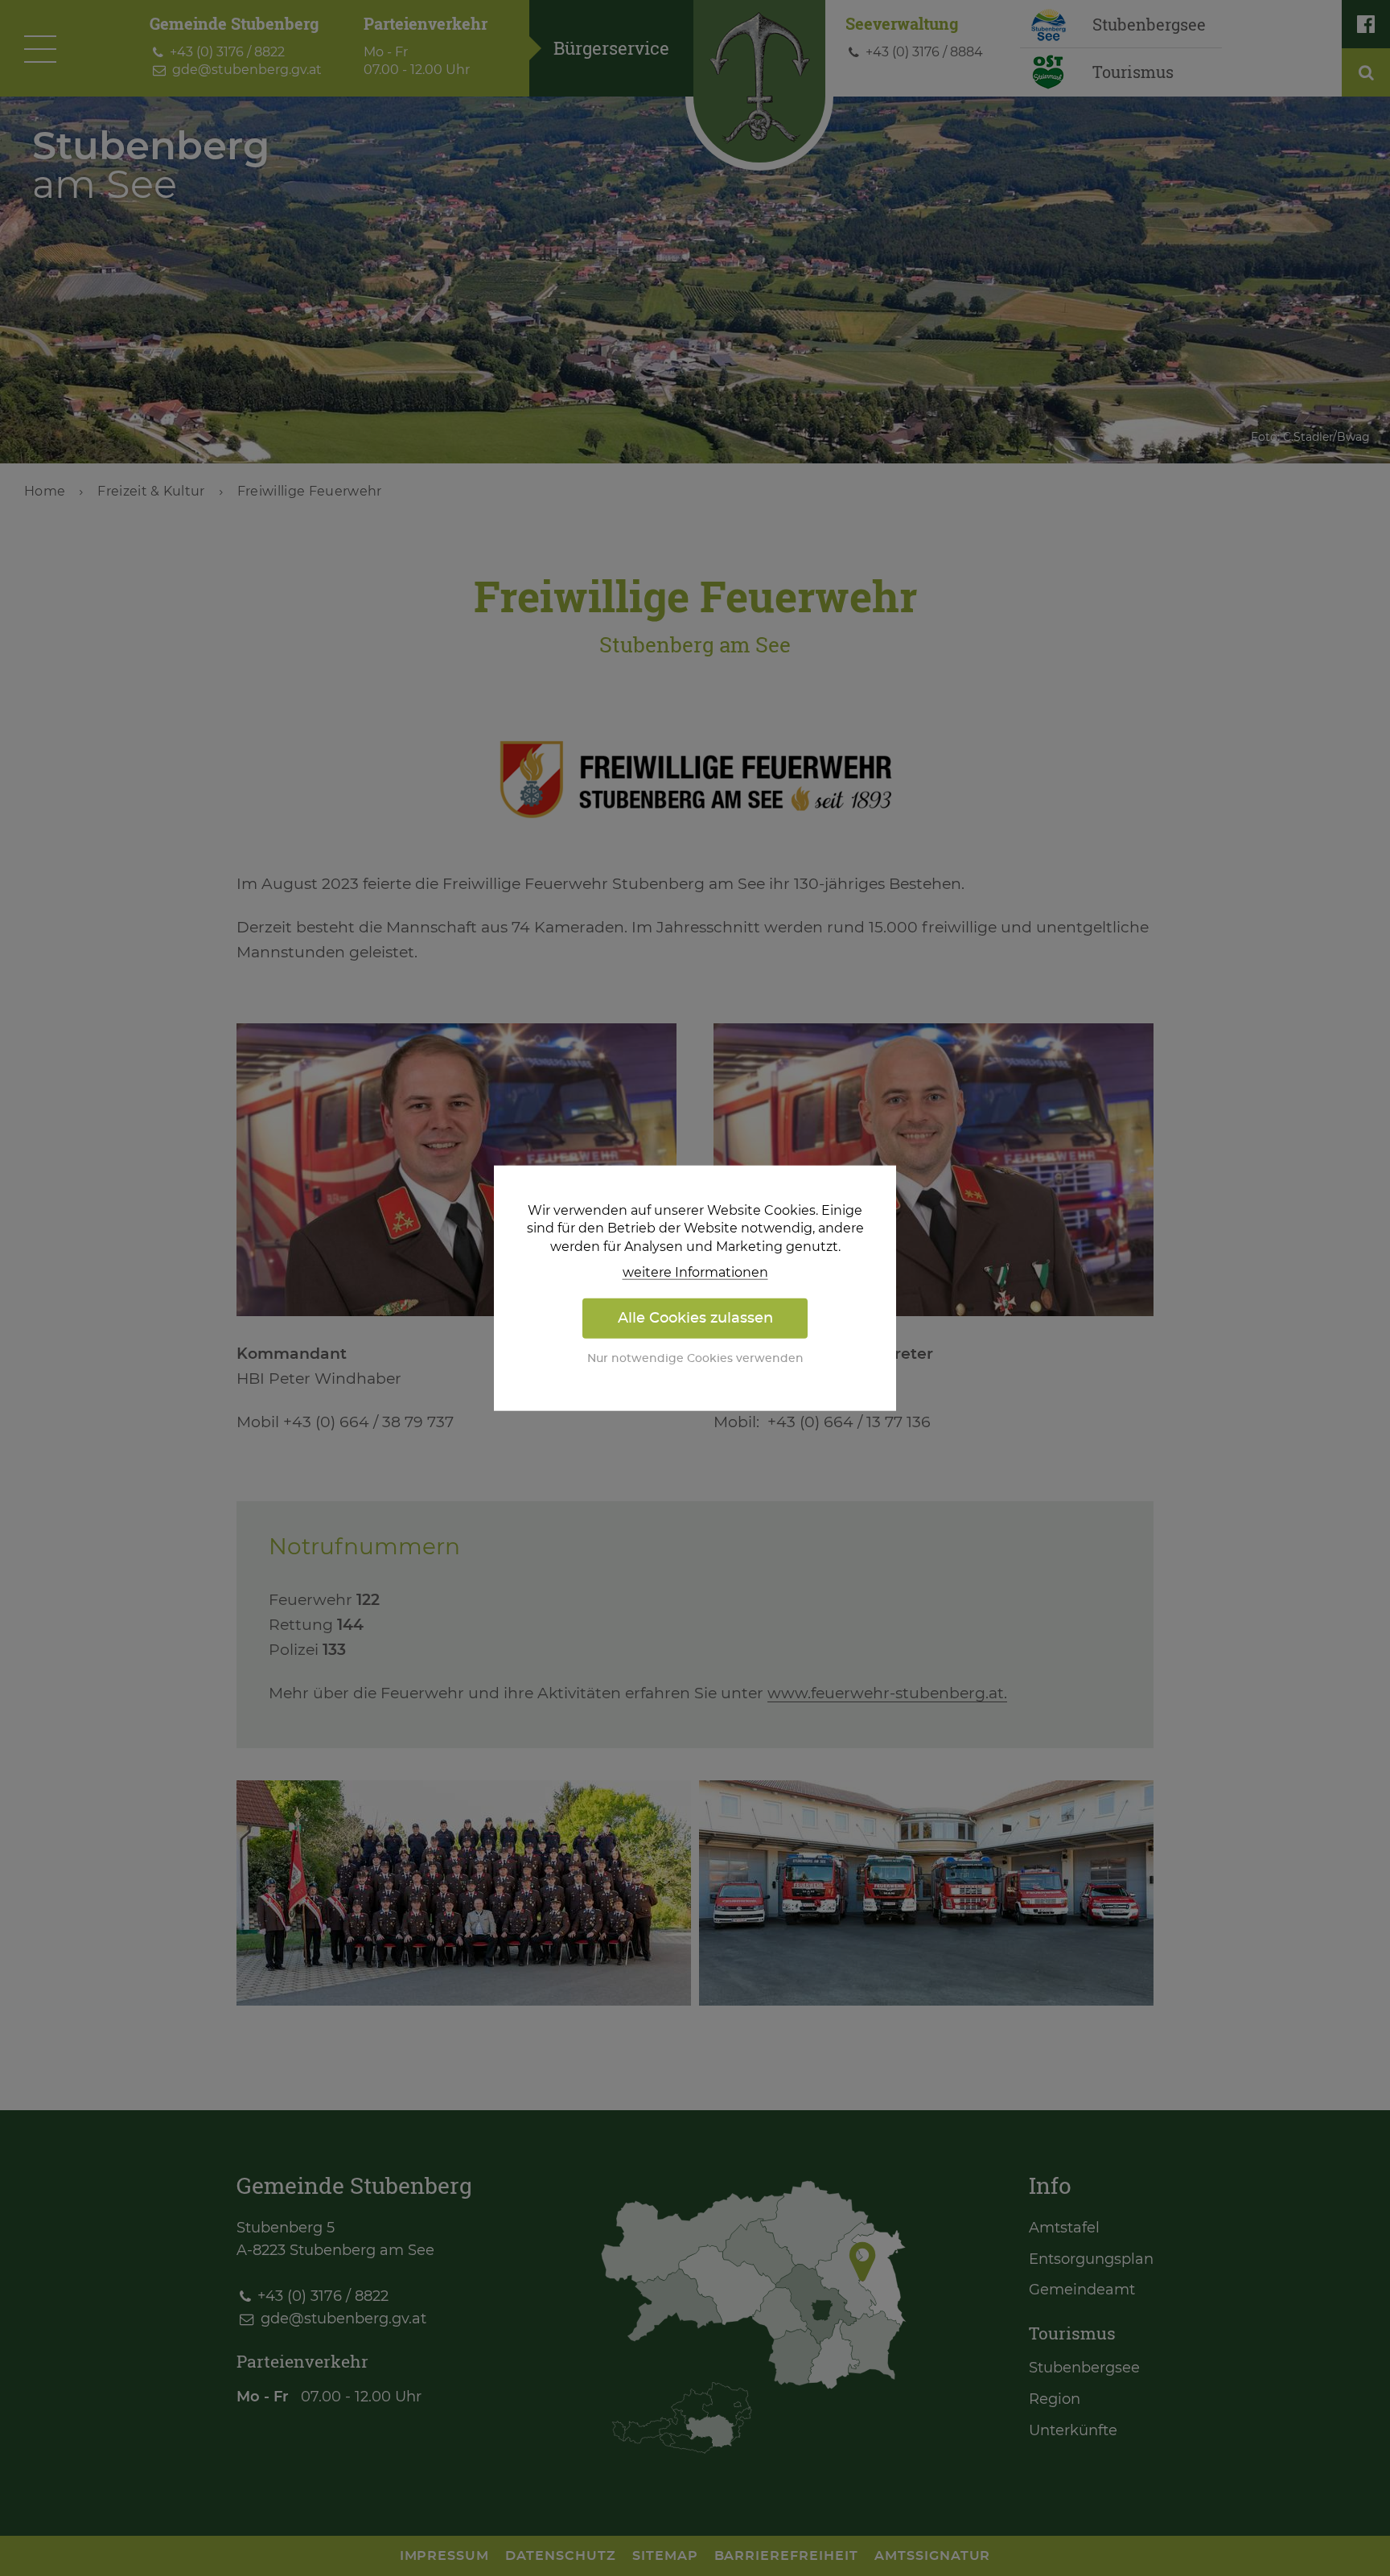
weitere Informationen (695, 1273)
